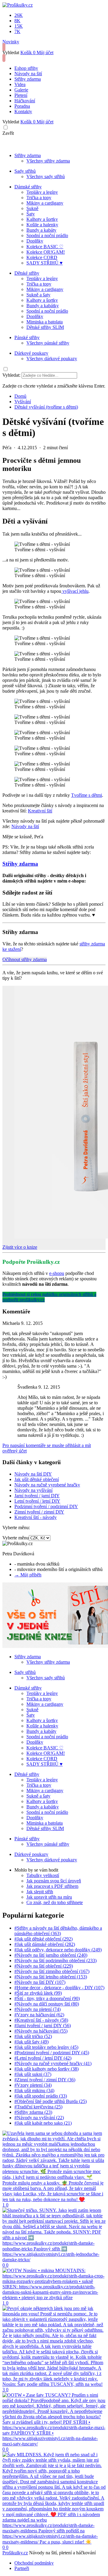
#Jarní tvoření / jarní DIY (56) (43, 2026)
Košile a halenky (42, 225)
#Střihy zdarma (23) (33, 2112)
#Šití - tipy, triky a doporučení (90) (47, 1998)
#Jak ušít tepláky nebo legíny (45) (46, 2047)
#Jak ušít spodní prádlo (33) (41, 2096)
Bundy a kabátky (43, 306)
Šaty (31, 214)
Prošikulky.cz (15, 2553)
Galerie (21, 90)
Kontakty (23, 111)
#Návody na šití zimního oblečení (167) (52, 1971)
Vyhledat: (11, 375)
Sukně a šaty (38, 295)
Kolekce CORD (42, 257)
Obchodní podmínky (34, 2563)
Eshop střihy (26, 68)
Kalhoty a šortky (42, 219)
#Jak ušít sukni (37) (33, 2074)
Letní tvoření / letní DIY (37, 1501)
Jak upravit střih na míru (49, 1897)
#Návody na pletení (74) (37, 2009)
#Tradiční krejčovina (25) (38, 2107)
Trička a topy (39, 198)
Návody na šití (28, 74)
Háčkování (25, 101)
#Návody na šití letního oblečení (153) (51, 1977)
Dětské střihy (27, 273)
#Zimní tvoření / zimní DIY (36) (45, 2080)
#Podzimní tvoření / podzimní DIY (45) (52, 2053)
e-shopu (57, 1273)
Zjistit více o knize (20, 1247)
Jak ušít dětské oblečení (37, 1479)
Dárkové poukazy (31, 353)
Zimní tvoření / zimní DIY (39, 1512)
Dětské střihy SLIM (45, 327)
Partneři (22, 2568)
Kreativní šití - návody (36, 1517)
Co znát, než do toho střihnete (55, 1902)
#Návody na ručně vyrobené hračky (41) (53, 2063)
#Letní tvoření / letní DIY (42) (43, 2058)
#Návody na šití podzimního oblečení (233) (55, 1961)
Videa (20, 84)
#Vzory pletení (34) (33, 2085)
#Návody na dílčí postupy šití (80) (47, 2004)
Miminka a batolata (45, 322)
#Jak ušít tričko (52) (33, 2036)
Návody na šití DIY (33, 1474)
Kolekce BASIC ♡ (45, 247)
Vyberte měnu (16, 1538)
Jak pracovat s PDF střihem (52, 1886)
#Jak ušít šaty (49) (31, 2042)
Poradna (22, 106)
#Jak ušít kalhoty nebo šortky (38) (46, 2069)
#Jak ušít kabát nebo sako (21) (43, 2123)
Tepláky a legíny (42, 192)
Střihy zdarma (28, 79)
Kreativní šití (40, 811)
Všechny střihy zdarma (48, 161)
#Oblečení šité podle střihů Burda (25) (51, 2101)
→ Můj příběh (28, 1575)
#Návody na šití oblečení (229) (44, 1966)
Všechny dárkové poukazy (52, 359)
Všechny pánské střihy (48, 343)
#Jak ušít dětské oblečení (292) (43, 1939)
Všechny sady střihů (46, 176)
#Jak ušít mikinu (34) (34, 2090)
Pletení (21, 95)
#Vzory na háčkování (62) (39, 2015)
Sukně (32, 208)
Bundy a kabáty (41, 230)
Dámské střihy (28, 187)
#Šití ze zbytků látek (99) (38, 1993)
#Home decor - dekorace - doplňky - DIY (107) (59, 1988)
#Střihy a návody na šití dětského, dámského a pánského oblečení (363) (58, 1931)
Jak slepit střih (40, 1892)
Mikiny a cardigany (45, 203)
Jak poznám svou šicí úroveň (54, 1881)
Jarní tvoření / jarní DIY (37, 1496)
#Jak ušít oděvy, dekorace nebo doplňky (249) (58, 1950)
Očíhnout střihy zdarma (25, 959)
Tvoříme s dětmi (87, 795)
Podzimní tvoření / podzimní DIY (46, 1506)
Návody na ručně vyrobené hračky (47, 1485)
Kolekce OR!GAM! (46, 252)
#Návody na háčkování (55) (41, 2031)
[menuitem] (20, 396)
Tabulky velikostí (43, 1875)
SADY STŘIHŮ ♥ (45, 263)
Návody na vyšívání (33, 1490)
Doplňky (35, 241)
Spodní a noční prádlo (47, 235)
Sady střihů (25, 171)
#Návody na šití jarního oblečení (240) (51, 1955)
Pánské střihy (27, 337)
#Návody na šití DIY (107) (40, 1982)
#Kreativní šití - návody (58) (41, 2020)
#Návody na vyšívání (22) (39, 2118)
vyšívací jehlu (75, 591)
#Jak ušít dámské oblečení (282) (45, 1944)
